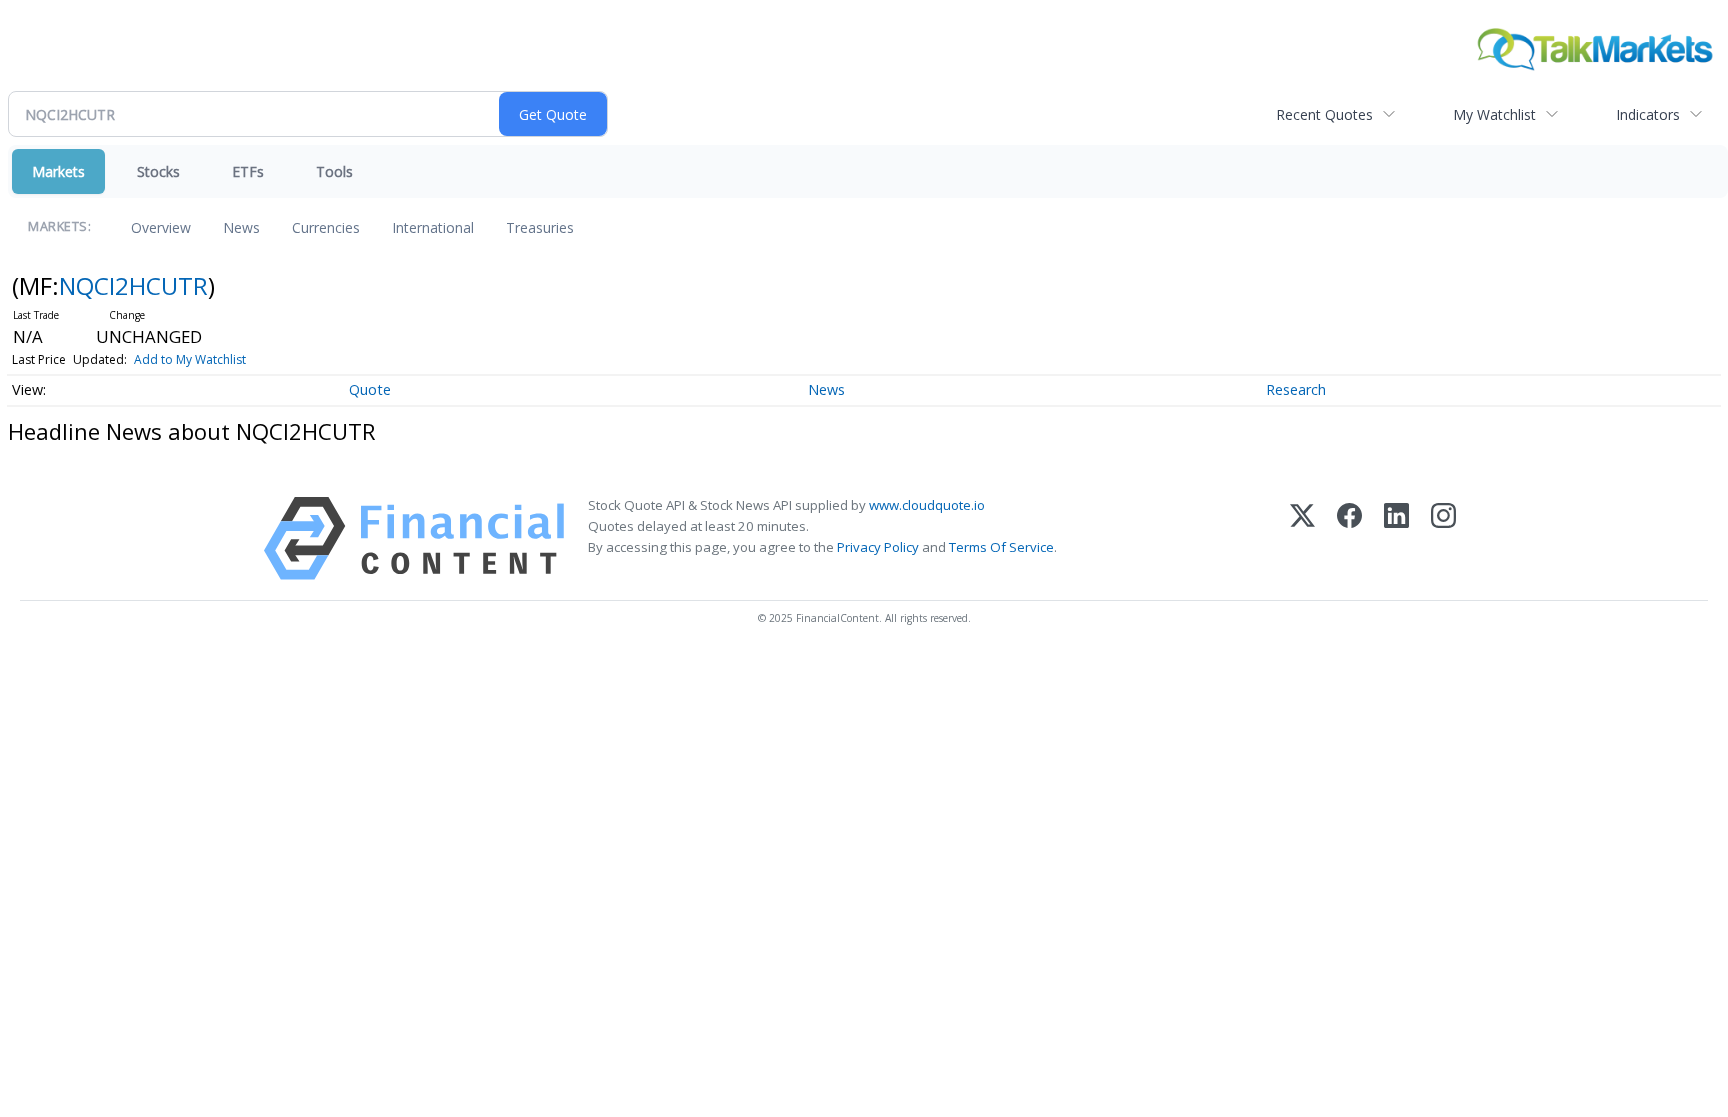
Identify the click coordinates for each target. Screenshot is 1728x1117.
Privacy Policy (878, 547)
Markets (58, 171)
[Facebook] (1349, 538)
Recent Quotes (1324, 114)
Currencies (326, 227)
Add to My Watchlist (190, 359)
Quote (370, 389)
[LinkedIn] (1396, 538)
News (241, 227)
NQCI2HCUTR (133, 285)
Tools (334, 171)
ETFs (248, 171)
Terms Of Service (1001, 547)
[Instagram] (1443, 538)
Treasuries (540, 227)
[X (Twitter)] (1302, 538)
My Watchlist (1494, 114)
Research (1296, 389)
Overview (161, 227)
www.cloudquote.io (927, 505)
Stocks (158, 171)
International (433, 227)
